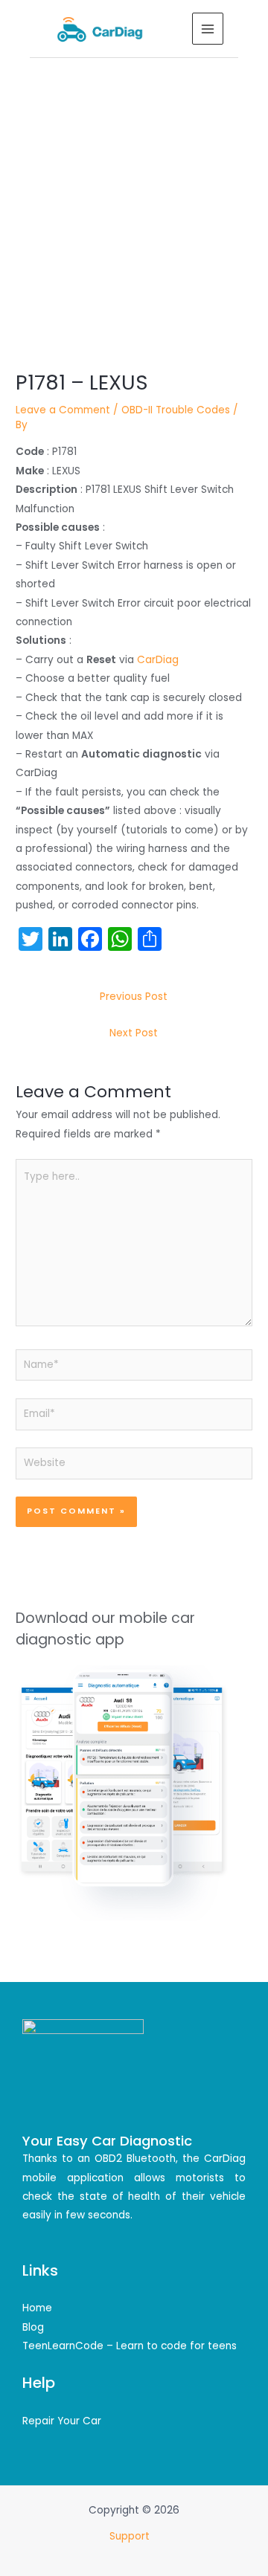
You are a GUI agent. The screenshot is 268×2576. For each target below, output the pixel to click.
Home (37, 2308)
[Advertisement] (134, 199)
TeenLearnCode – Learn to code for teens (130, 2346)
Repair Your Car (62, 2421)
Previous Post (134, 997)
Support (131, 2536)
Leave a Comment (63, 410)
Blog (33, 2327)
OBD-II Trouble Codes (176, 410)
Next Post (134, 1033)
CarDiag (158, 660)
